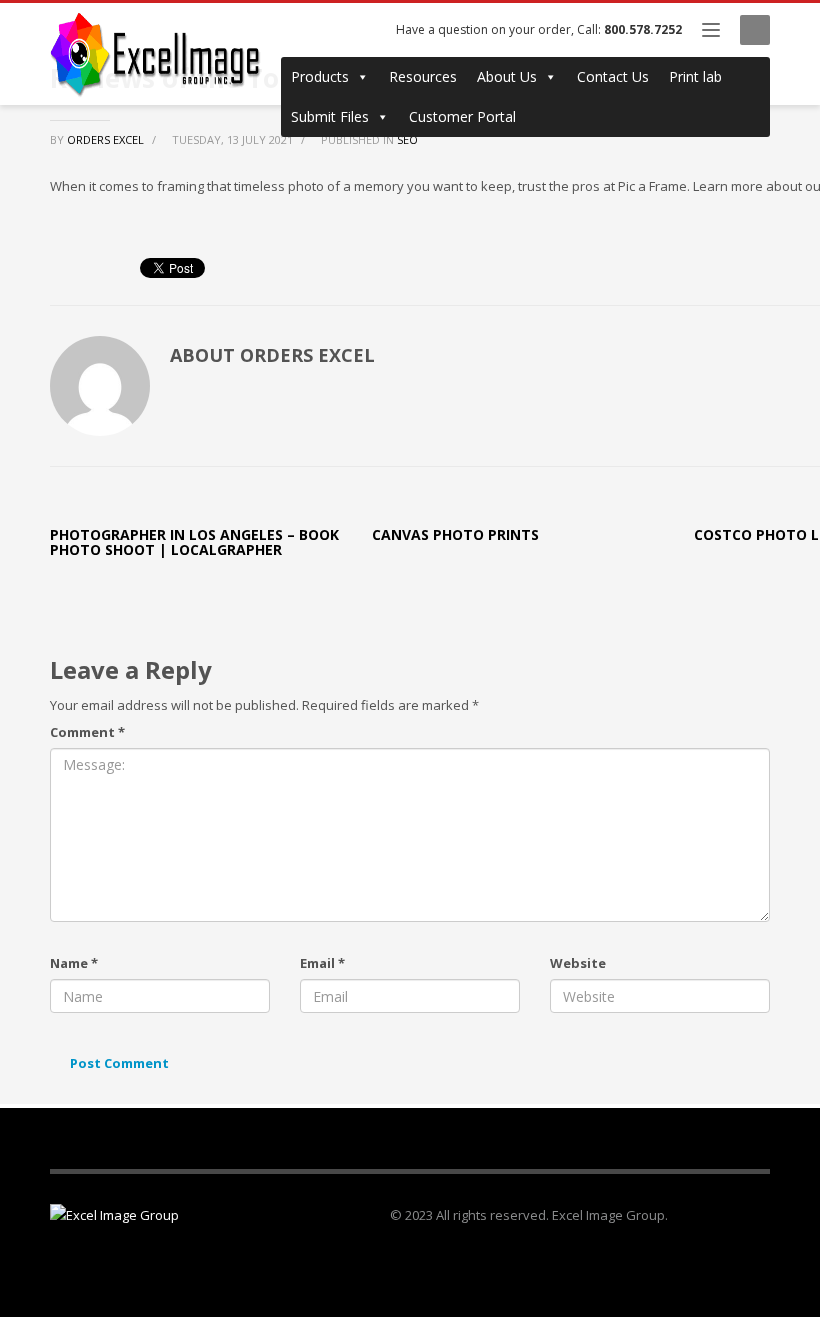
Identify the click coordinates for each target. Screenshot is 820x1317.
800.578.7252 (643, 29)
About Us (507, 76)
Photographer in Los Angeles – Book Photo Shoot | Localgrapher (194, 542)
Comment (87, 732)
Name (74, 963)
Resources (423, 76)
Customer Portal (462, 116)
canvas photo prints (455, 534)
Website (578, 963)
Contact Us (613, 76)
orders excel (107, 139)
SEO (407, 139)
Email (322, 963)
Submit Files (330, 116)
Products (320, 76)
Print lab (695, 76)
